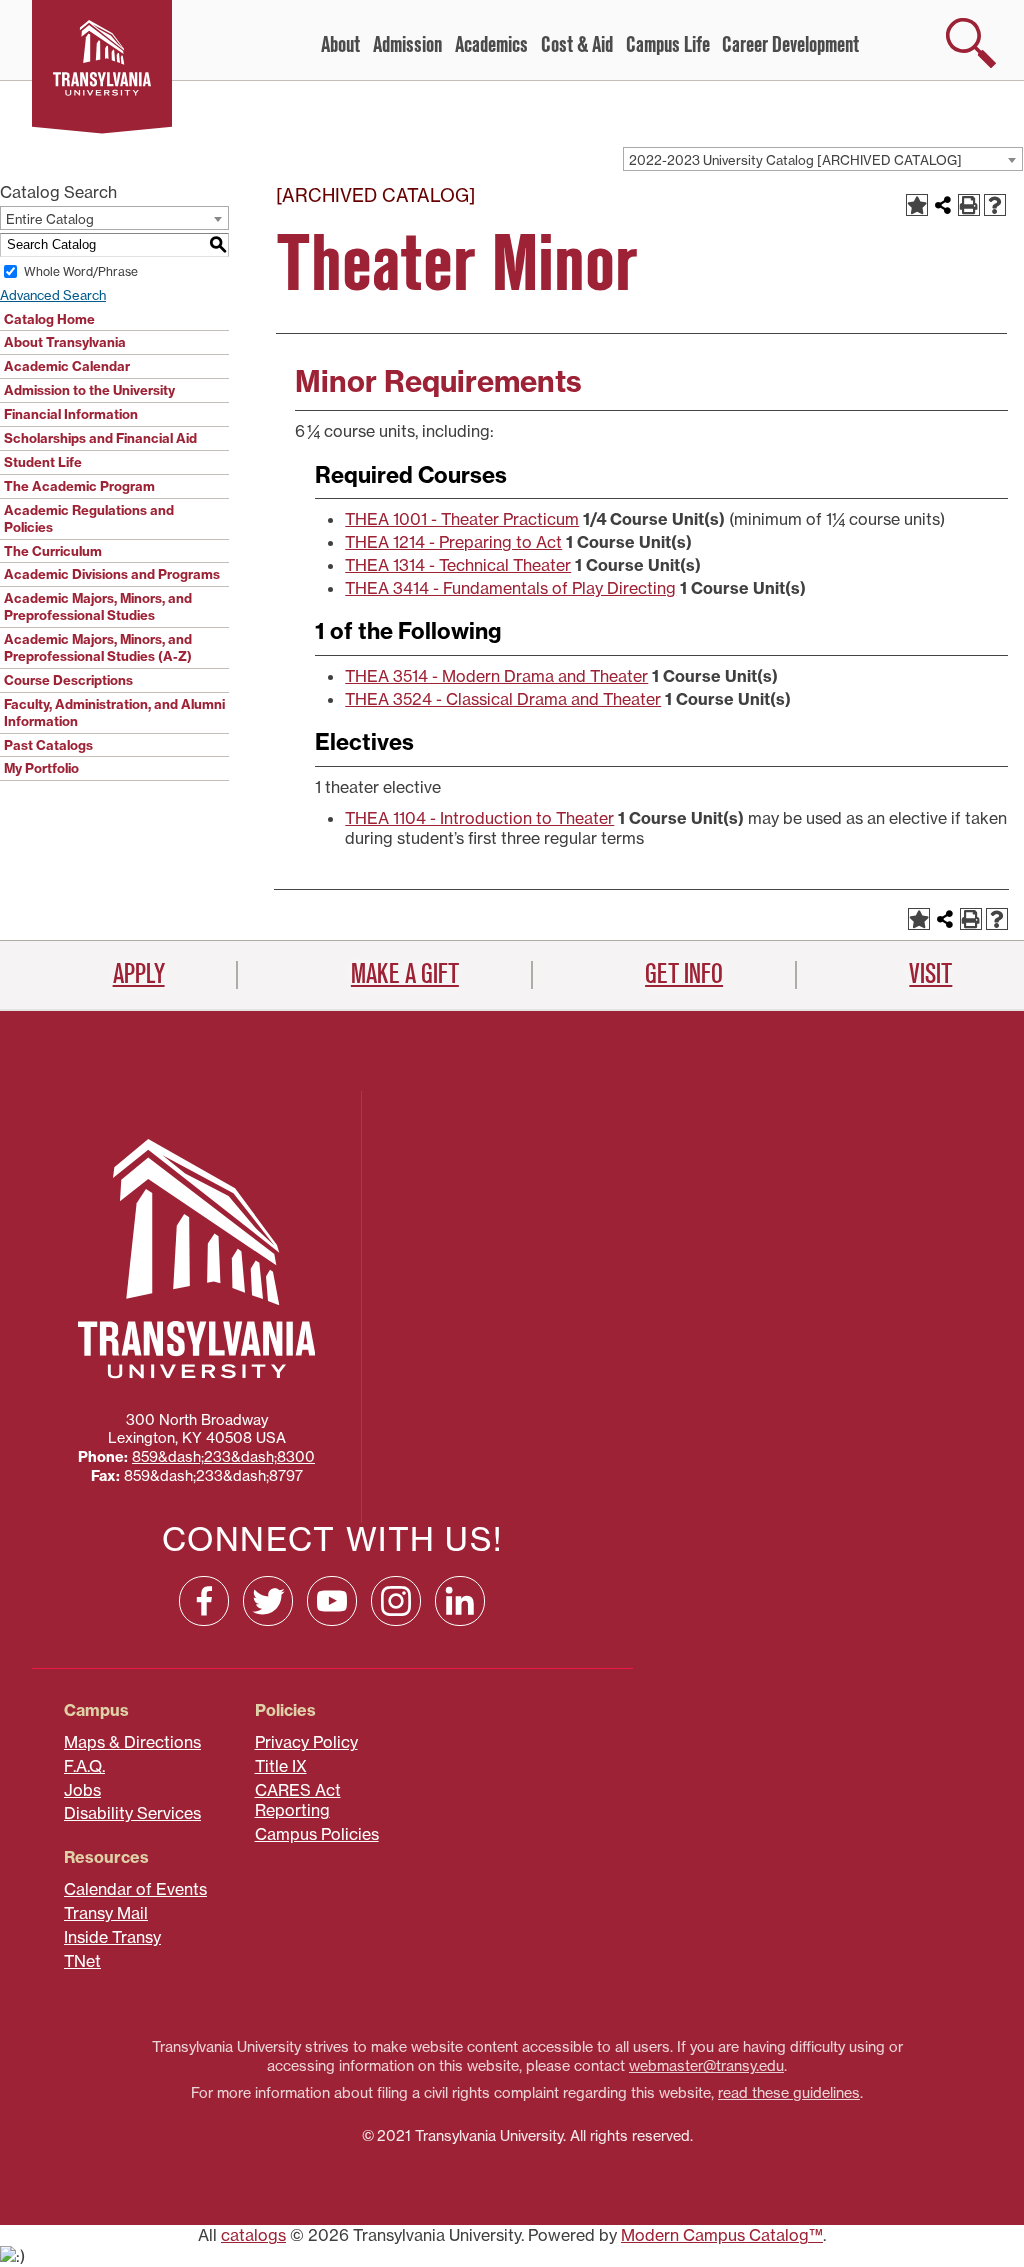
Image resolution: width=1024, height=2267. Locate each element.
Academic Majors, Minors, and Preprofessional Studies (98, 606)
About (340, 45)
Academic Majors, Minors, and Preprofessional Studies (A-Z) (98, 647)
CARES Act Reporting (298, 1800)
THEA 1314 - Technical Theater (458, 565)
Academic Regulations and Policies (89, 518)
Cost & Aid (577, 45)
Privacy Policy (306, 1742)
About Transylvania (65, 342)
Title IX (281, 1766)
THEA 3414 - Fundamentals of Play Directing (510, 588)
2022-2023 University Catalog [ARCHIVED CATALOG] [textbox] (795, 160)
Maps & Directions (132, 1742)
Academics (491, 45)
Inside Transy (112, 1937)
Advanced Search (53, 295)
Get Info (684, 974)
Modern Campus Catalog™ (722, 2235)
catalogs (253, 2235)
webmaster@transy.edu (706, 2066)
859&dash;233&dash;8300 (223, 1457)
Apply (139, 974)
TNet (82, 1961)
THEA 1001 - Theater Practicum (462, 519)
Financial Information (71, 414)
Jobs (82, 1790)
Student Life (43, 462)
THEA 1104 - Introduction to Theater (479, 818)
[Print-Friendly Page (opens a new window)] (969, 205)
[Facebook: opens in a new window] (204, 1601)
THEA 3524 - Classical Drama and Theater (503, 699)
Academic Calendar (67, 366)
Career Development (790, 45)
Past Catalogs (48, 745)
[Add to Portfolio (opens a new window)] (917, 205)
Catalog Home (49, 319)
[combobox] (823, 159)
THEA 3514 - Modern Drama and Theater (496, 676)
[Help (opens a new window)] (995, 205)
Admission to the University (89, 390)
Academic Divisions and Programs (112, 574)
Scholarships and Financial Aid (100, 438)
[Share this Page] (943, 205)
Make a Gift (405, 974)
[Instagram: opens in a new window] (396, 1601)
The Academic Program (79, 486)
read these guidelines (789, 2093)
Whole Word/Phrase (81, 271)
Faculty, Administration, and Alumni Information (114, 712)
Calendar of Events (135, 1889)
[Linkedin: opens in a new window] (460, 1601)
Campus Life (668, 45)
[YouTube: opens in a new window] (332, 1601)
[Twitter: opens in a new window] (268, 1601)
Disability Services (132, 1813)
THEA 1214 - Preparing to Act (453, 542)
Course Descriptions (68, 680)
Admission (407, 45)
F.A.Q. (84, 1766)
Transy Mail (106, 1913)
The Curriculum (53, 551)
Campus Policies (317, 1834)
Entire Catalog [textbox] (50, 219)
